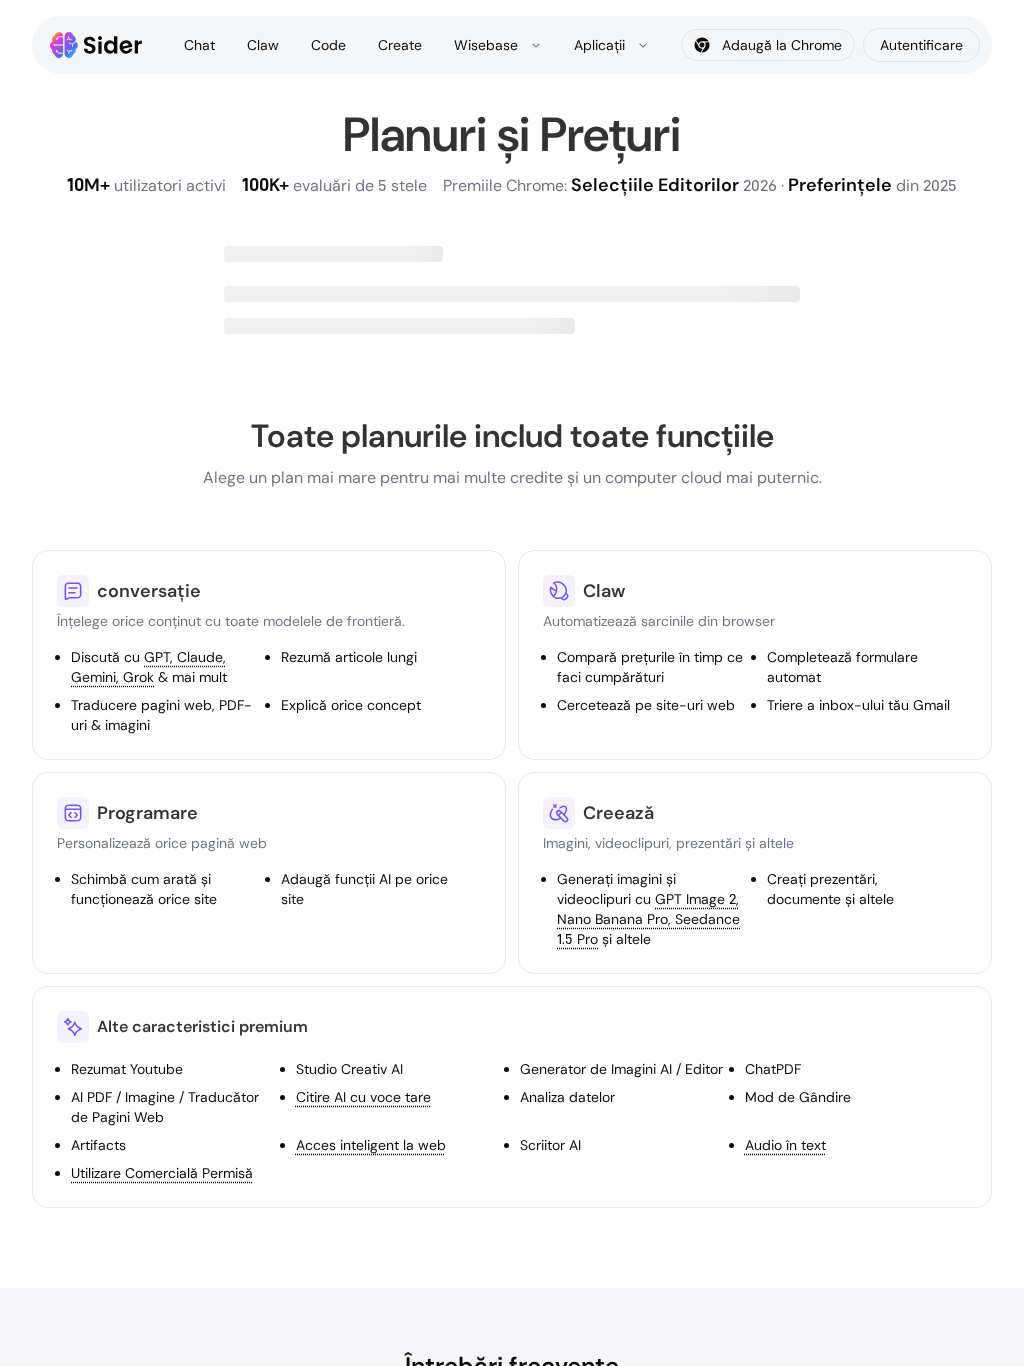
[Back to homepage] (96, 45)
